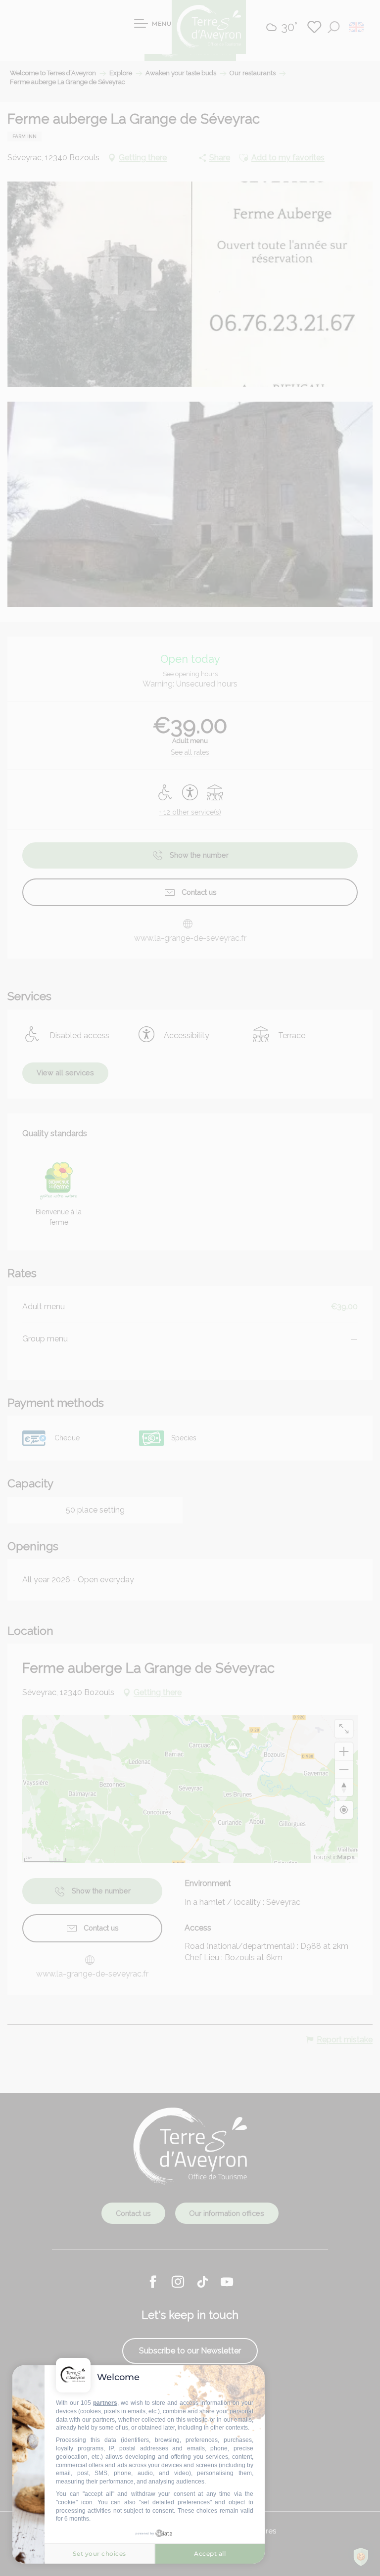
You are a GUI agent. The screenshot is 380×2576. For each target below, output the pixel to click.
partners (105, 2403)
